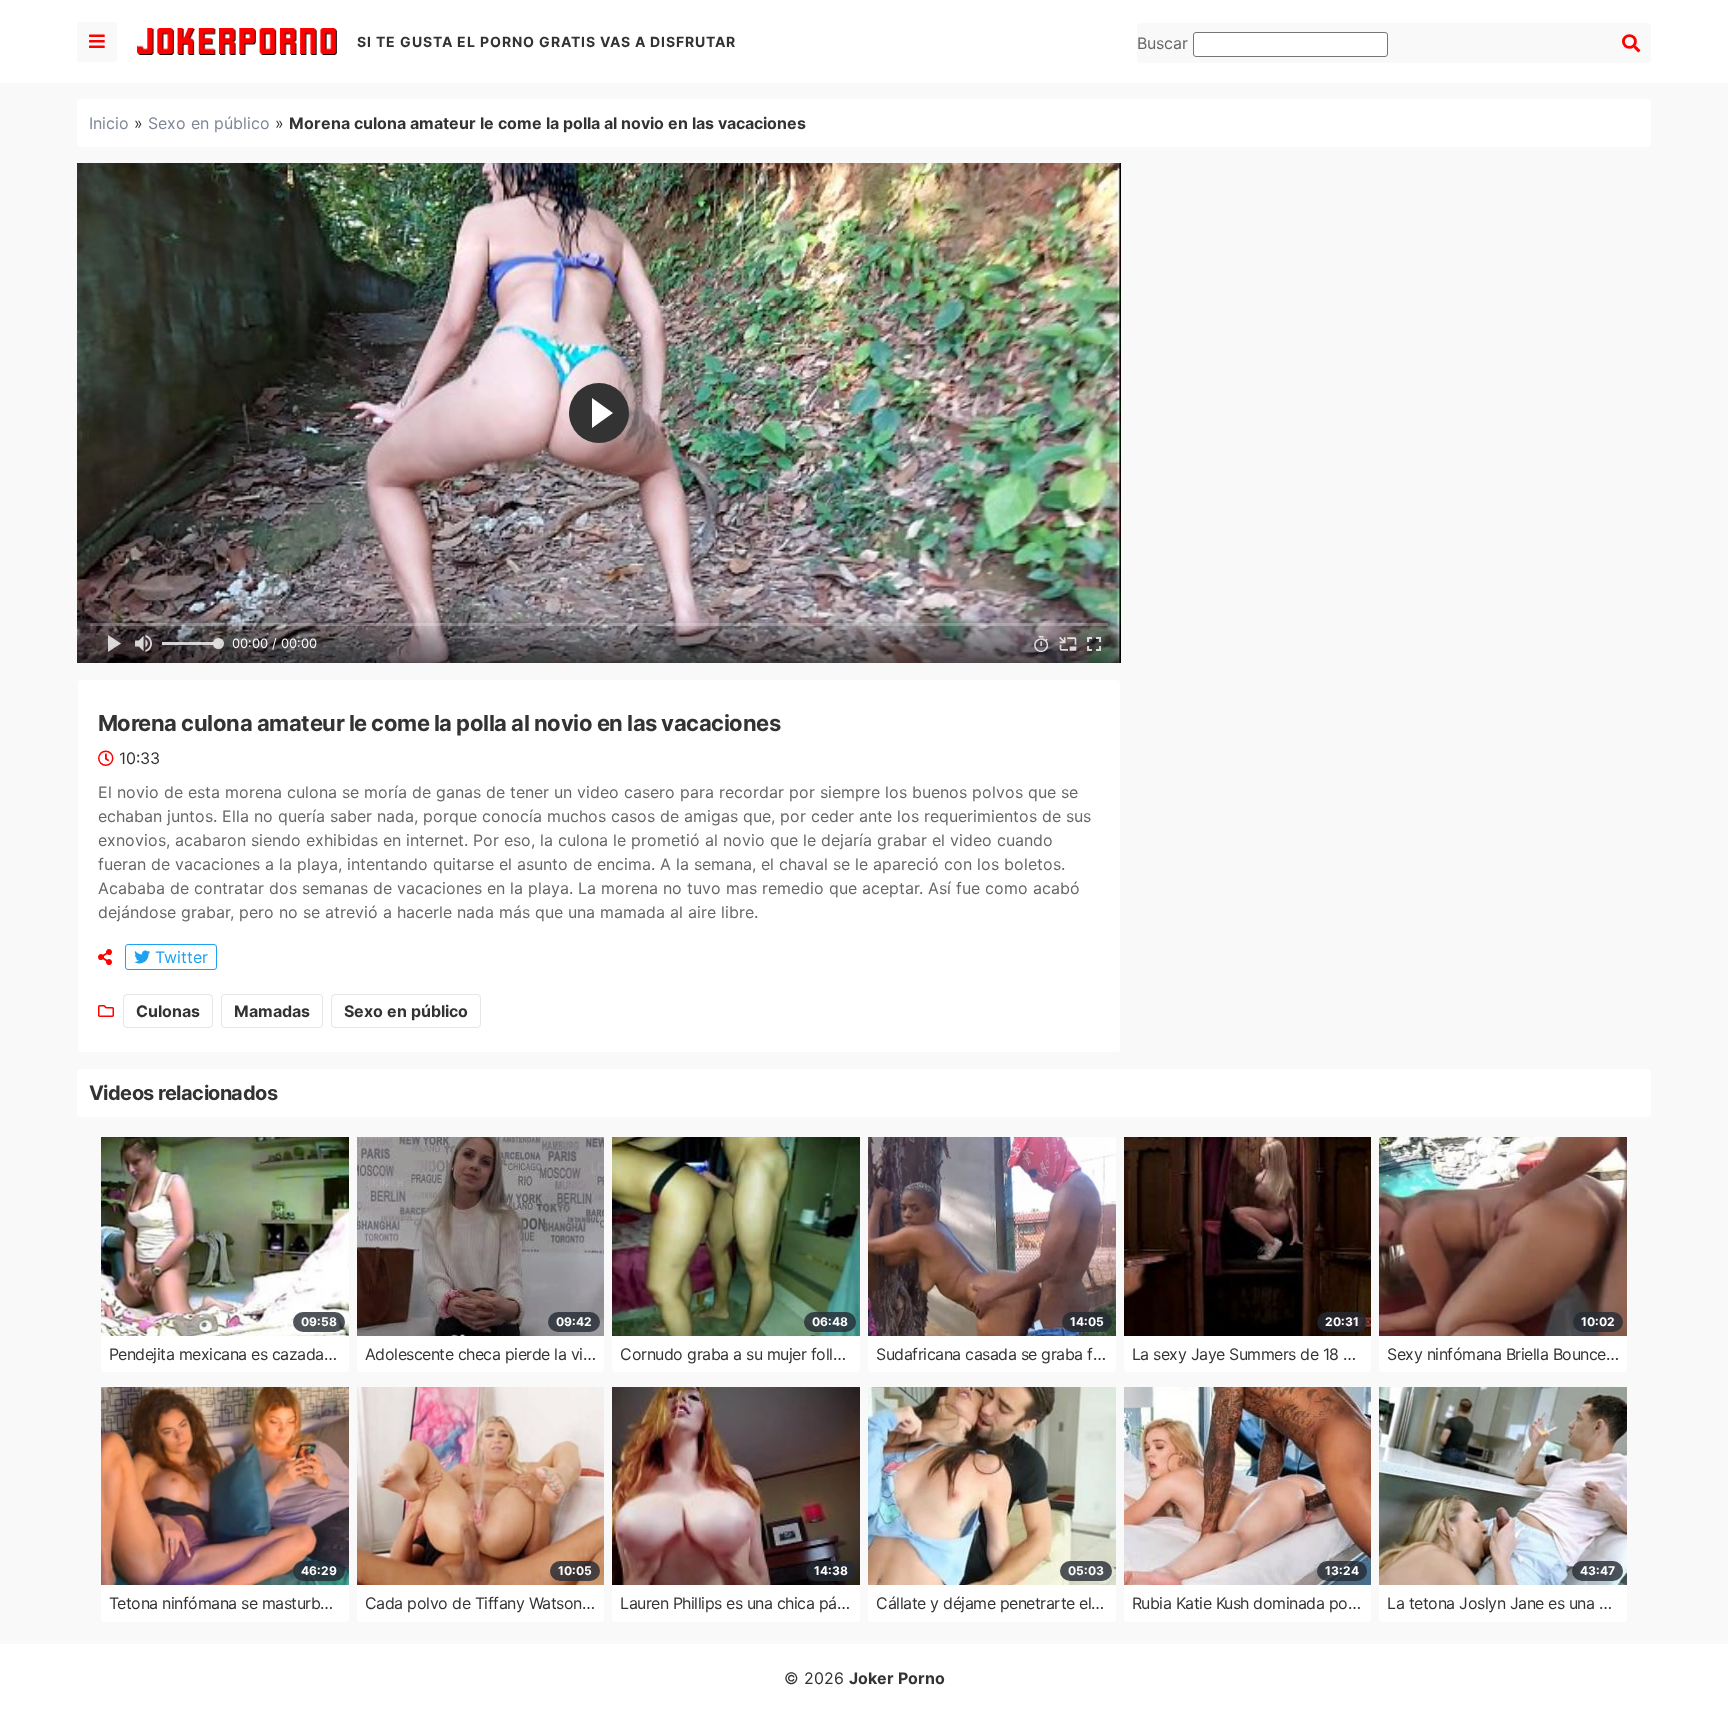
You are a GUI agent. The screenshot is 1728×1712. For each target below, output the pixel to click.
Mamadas (272, 1011)
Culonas (168, 1011)
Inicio (109, 123)
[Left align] (97, 42)
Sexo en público (209, 123)
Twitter (179, 957)
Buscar (1165, 43)
